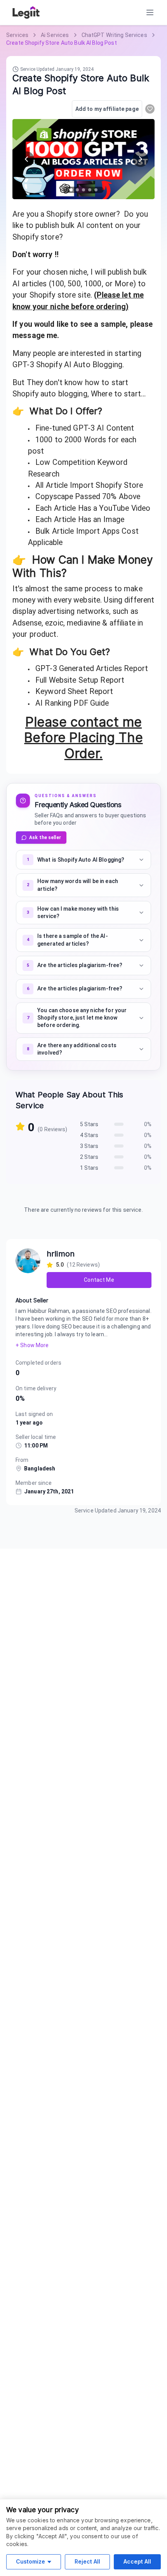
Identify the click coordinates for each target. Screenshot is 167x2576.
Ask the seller (45, 838)
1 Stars (89, 1168)
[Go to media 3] (83, 190)
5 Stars (89, 1124)
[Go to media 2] (77, 190)
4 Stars (89, 1135)
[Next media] (141, 159)
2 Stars (89, 1157)
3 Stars (89, 1146)
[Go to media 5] (96, 190)
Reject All (87, 2561)
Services (17, 35)
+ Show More (32, 1345)
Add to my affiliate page (107, 109)
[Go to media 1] (71, 190)
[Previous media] (26, 159)
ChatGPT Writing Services (114, 35)
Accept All (137, 2561)
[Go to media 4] (90, 190)
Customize (30, 2561)
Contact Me (99, 1280)
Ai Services (55, 35)
